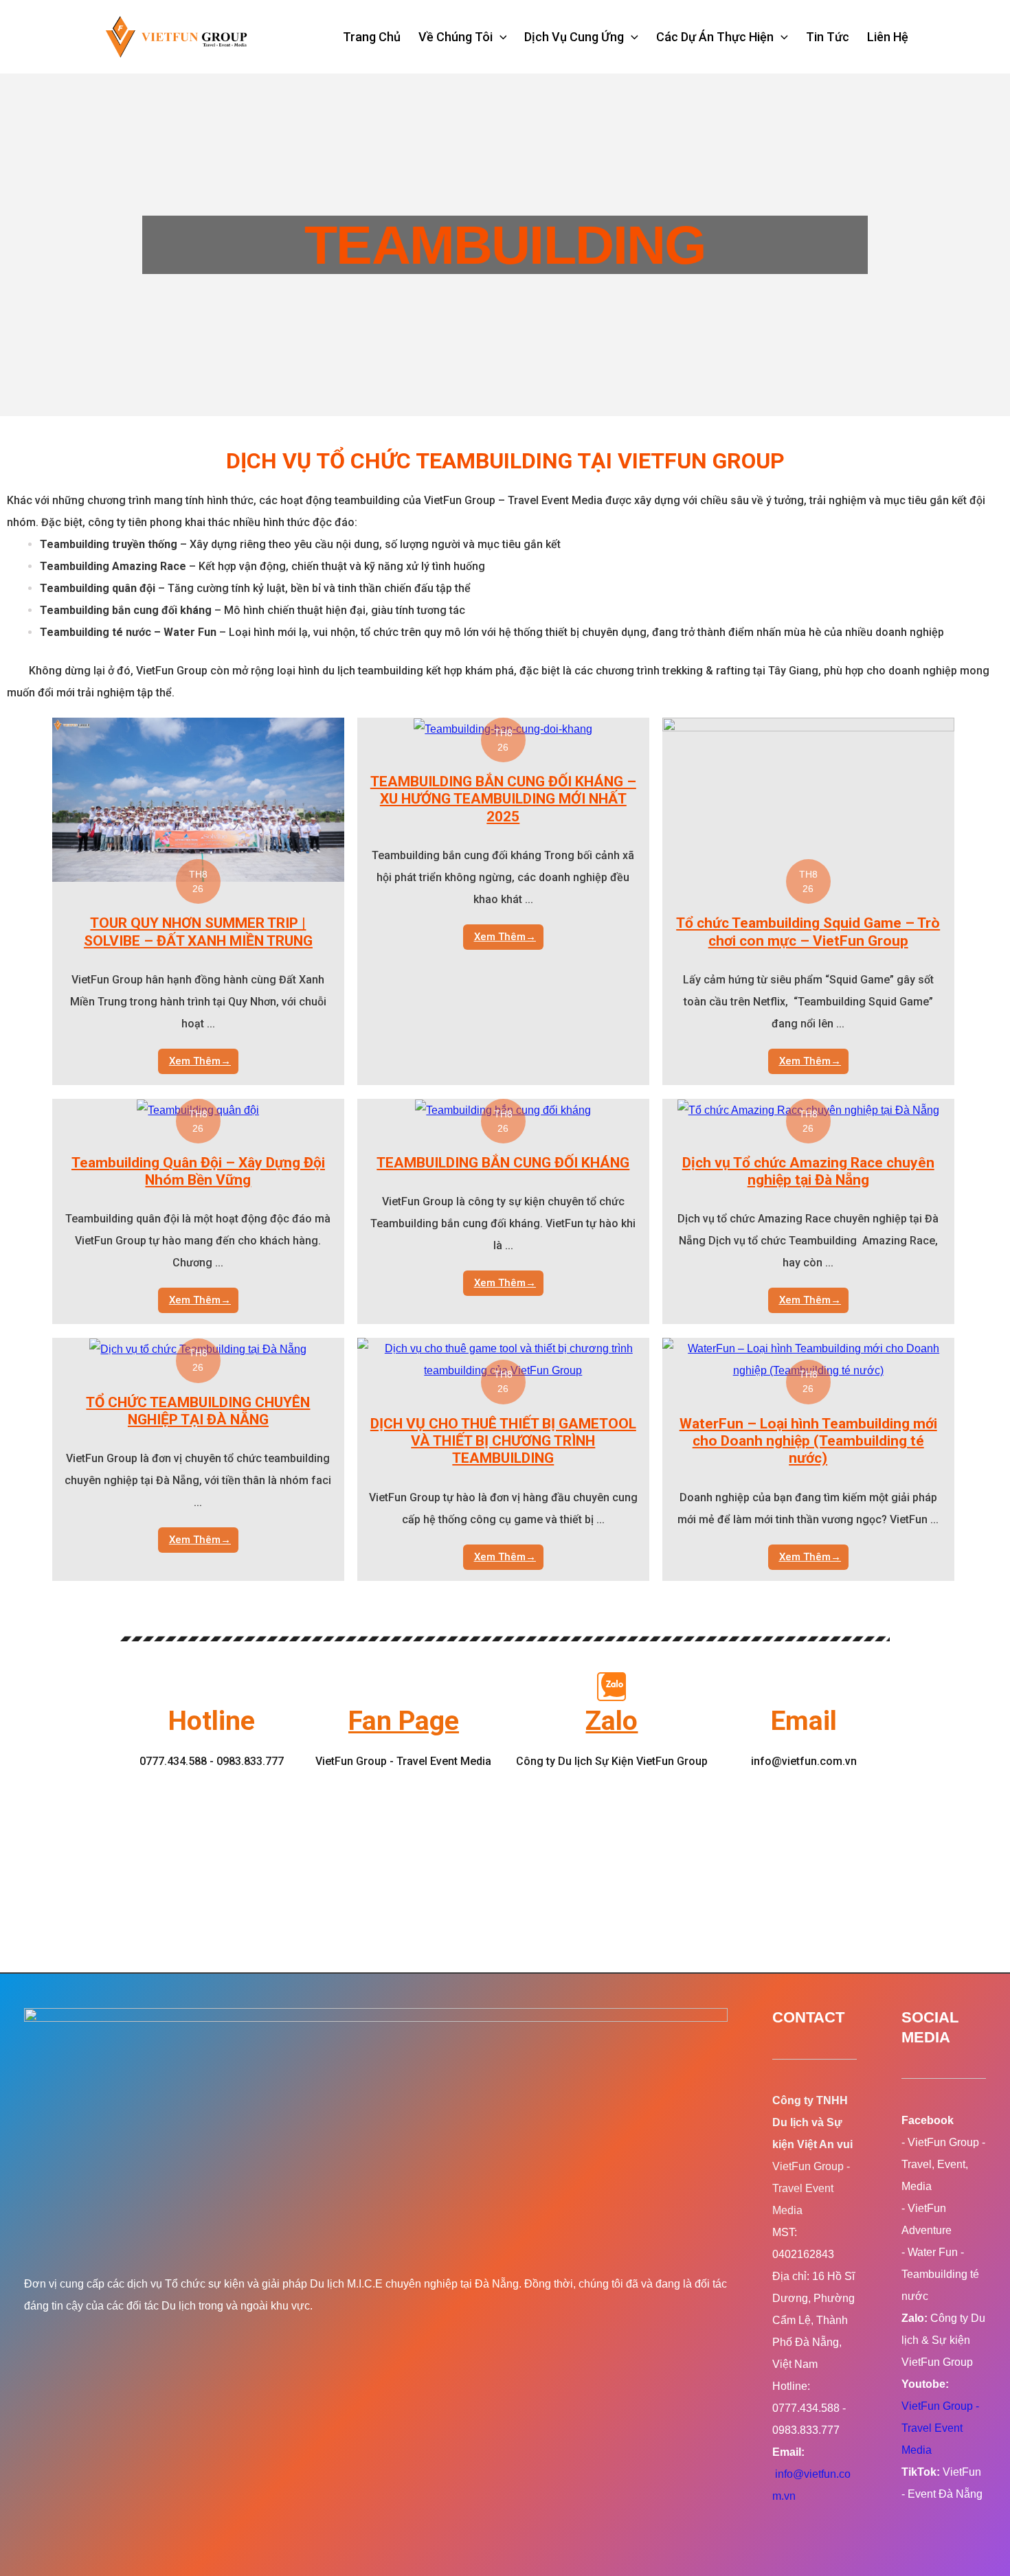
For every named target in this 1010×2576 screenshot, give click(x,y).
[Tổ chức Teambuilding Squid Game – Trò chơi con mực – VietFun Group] (808, 799)
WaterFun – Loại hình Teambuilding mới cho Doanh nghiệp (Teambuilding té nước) (808, 1441)
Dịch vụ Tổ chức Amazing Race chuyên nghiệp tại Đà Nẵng (808, 1171)
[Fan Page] (403, 1687)
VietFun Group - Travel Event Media (940, 2428)
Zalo (611, 1721)
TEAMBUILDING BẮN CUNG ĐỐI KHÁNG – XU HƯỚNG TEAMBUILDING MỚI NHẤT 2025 (503, 799)
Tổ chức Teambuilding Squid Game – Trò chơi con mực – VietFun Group (808, 932)
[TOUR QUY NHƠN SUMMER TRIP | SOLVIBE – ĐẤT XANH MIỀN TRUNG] (198, 799)
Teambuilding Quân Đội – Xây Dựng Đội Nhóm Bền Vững (198, 1171)
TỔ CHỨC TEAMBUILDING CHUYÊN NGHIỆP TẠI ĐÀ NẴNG (198, 1411)
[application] (500, 37)
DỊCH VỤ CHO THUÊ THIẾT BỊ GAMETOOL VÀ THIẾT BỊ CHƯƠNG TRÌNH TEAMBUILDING (503, 1441)
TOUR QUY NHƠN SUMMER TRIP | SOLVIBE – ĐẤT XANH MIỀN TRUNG (198, 932)
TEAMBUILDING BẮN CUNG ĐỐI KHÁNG (503, 1163)
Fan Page (404, 1721)
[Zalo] (611, 1687)
